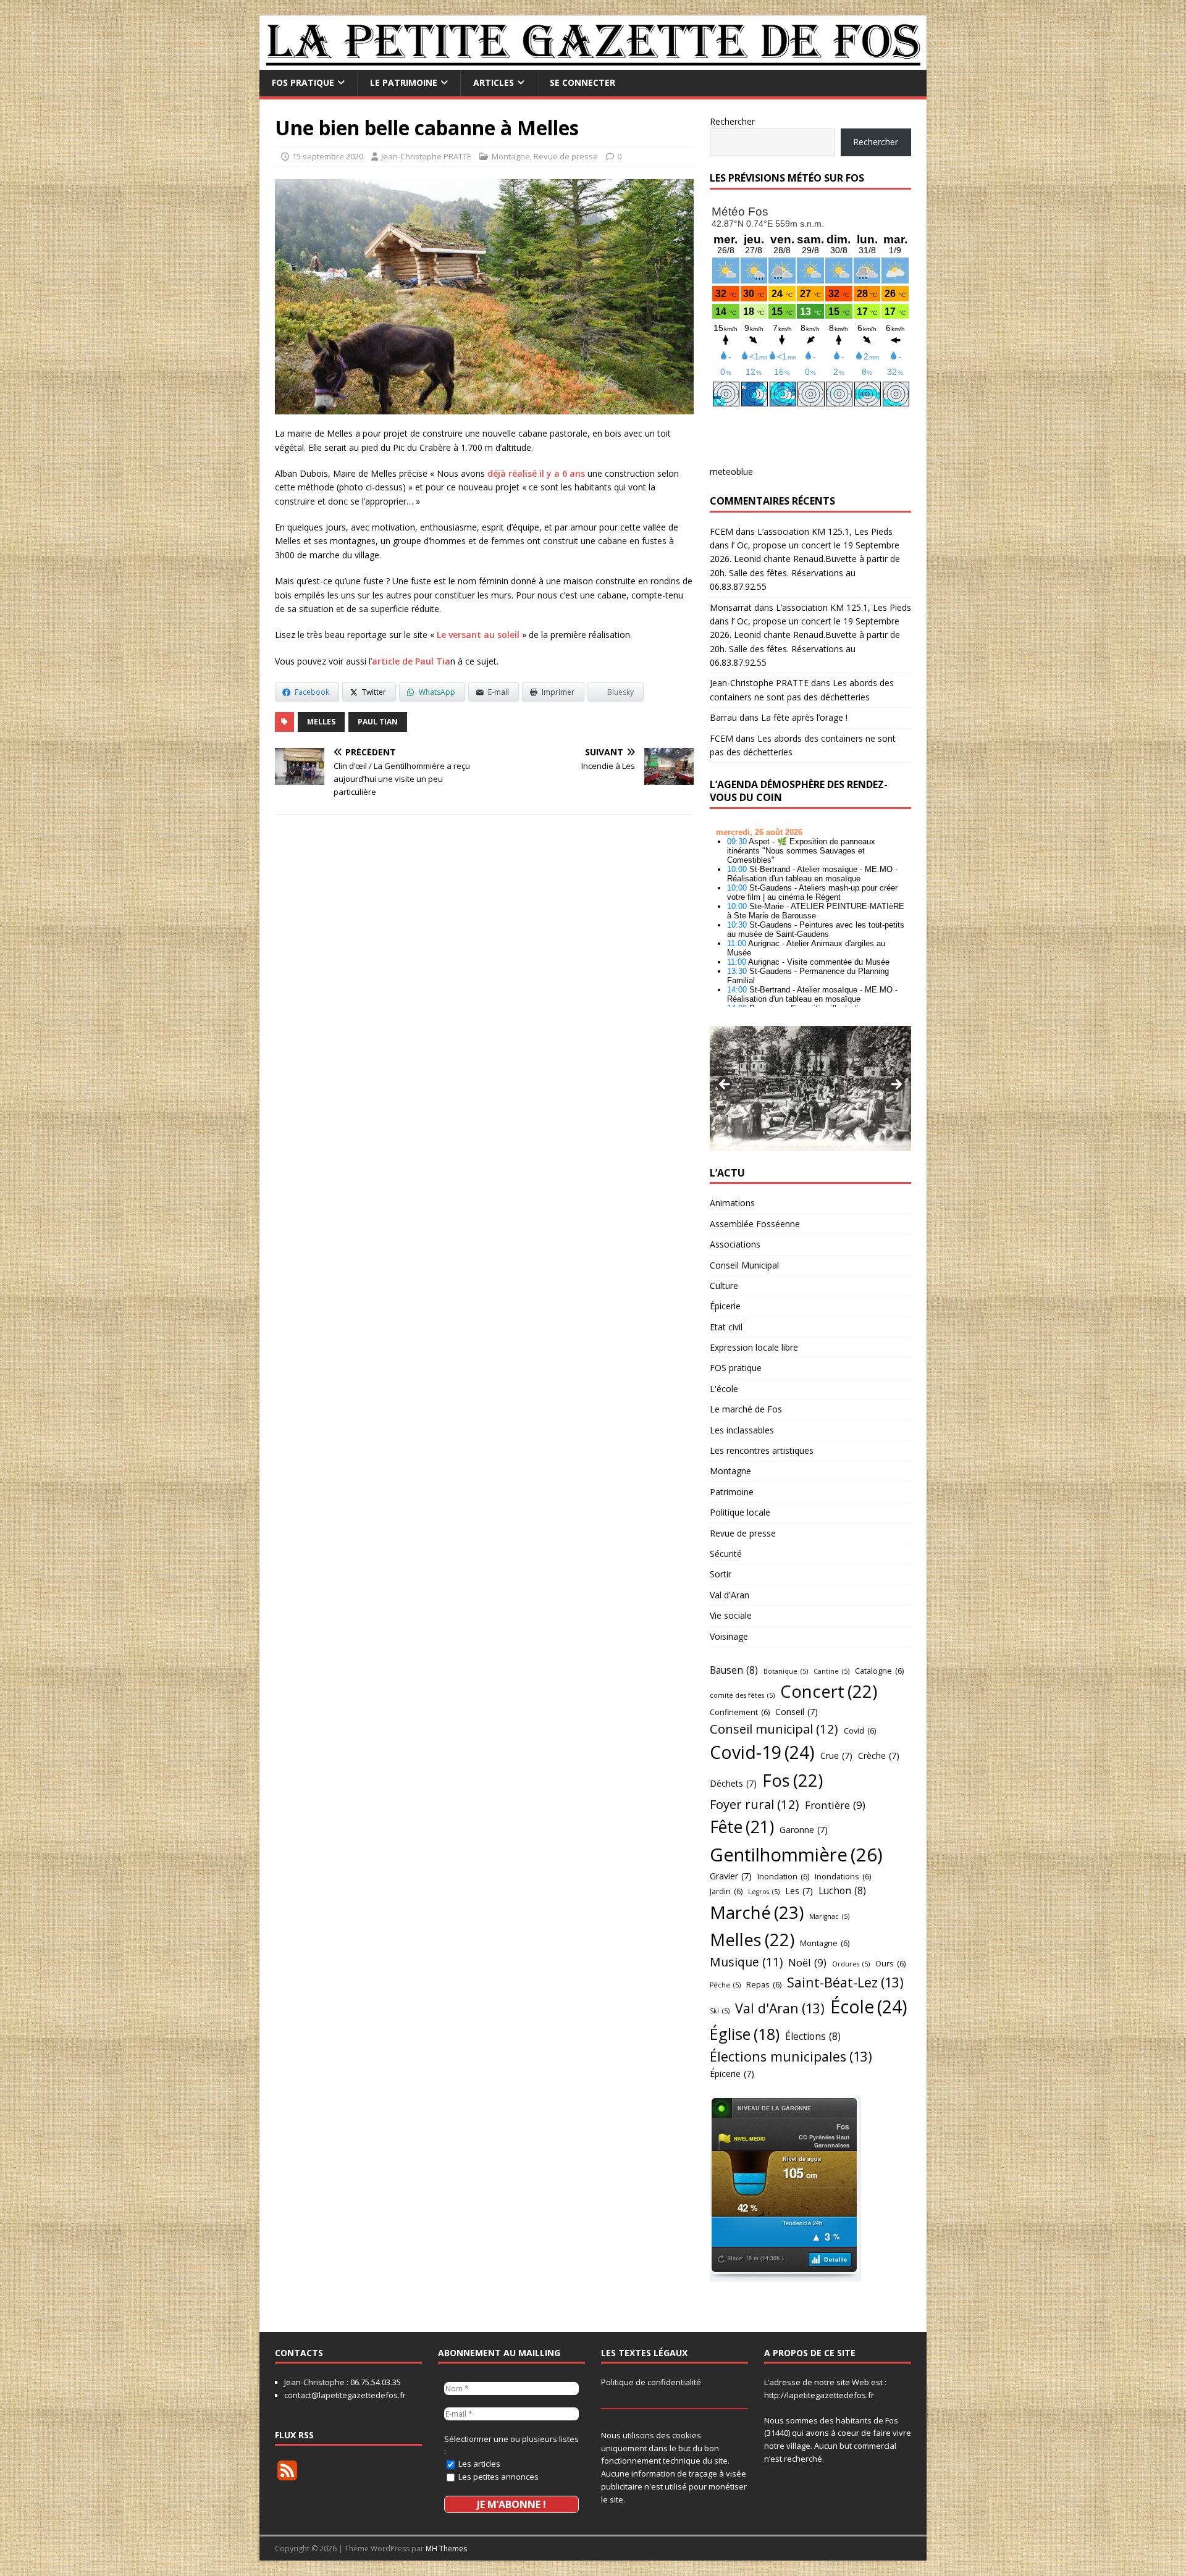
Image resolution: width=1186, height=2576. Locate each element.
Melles (321, 722)
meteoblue (731, 472)
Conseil (797, 1712)
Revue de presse (566, 156)
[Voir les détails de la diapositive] (810, 1088)
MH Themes (446, 2549)
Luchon (842, 1890)
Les (799, 1891)
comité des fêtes (742, 1695)
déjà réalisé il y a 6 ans (536, 473)
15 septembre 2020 (328, 156)
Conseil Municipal (744, 1265)
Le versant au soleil (478, 635)
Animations (732, 1203)
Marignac (829, 1916)
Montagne (511, 156)
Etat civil (726, 1327)
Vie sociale (731, 1615)
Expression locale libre (754, 1347)
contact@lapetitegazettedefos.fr (345, 2395)
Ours (890, 1963)
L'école (724, 1389)
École (869, 2007)
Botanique (786, 1671)
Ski (720, 2011)
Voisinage (729, 1636)
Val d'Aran (730, 1595)
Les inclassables (742, 1430)
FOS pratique (303, 82)
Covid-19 (762, 1752)
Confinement (740, 1712)
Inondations (843, 1876)
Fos (793, 1780)
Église (745, 2034)
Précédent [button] (725, 1085)
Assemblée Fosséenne (755, 1224)
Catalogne (879, 1671)
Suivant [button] (896, 1085)
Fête (742, 1827)
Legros (764, 1892)
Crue (836, 1756)
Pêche (725, 1985)
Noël (807, 1962)
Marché (757, 1912)
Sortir (721, 1574)
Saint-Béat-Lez (845, 1982)
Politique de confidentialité (651, 2382)
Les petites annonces (498, 2477)
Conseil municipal (774, 1729)
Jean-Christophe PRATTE (426, 156)
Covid (860, 1731)
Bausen (734, 1670)
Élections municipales (791, 2056)
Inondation (783, 1876)
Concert (829, 1691)
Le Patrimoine (404, 82)
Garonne (804, 1830)
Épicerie (725, 1306)
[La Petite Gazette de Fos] (593, 63)
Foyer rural (755, 1804)
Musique (746, 1962)
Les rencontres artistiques (762, 1450)
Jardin (726, 1891)
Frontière (835, 1805)
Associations (735, 1244)
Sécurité (726, 1554)
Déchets (733, 1783)
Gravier (731, 1876)
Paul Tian (378, 722)
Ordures (851, 1964)
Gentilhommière (796, 1855)
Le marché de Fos (746, 1409)
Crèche (879, 1756)
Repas (764, 1984)
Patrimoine (732, 1492)
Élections (813, 2036)
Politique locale (740, 1512)
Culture (724, 1286)
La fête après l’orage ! (804, 717)
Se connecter (582, 82)
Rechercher (732, 121)
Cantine (831, 1671)
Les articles (478, 2464)
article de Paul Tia (411, 661)
